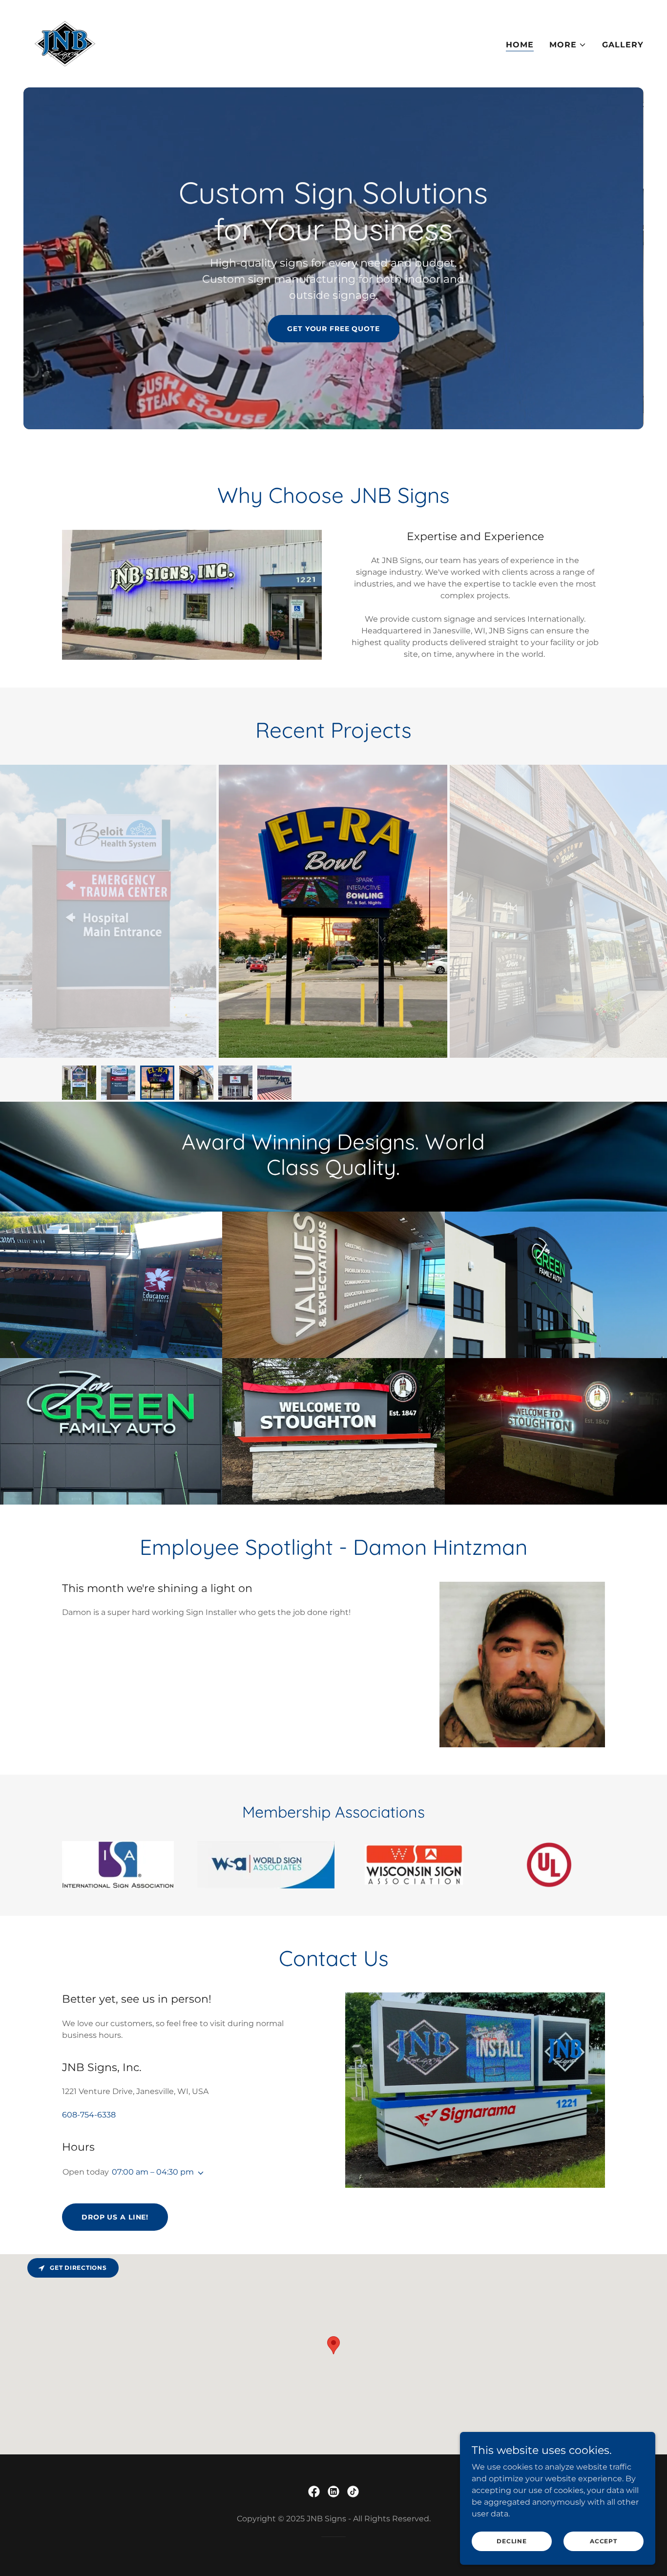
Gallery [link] (623, 45)
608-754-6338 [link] (89, 2115)
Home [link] (520, 45)
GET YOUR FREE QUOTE (333, 329)
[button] (568, 45)
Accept (604, 2541)
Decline (511, 2541)
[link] (65, 43)
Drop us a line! (115, 2217)
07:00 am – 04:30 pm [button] (153, 2172)
